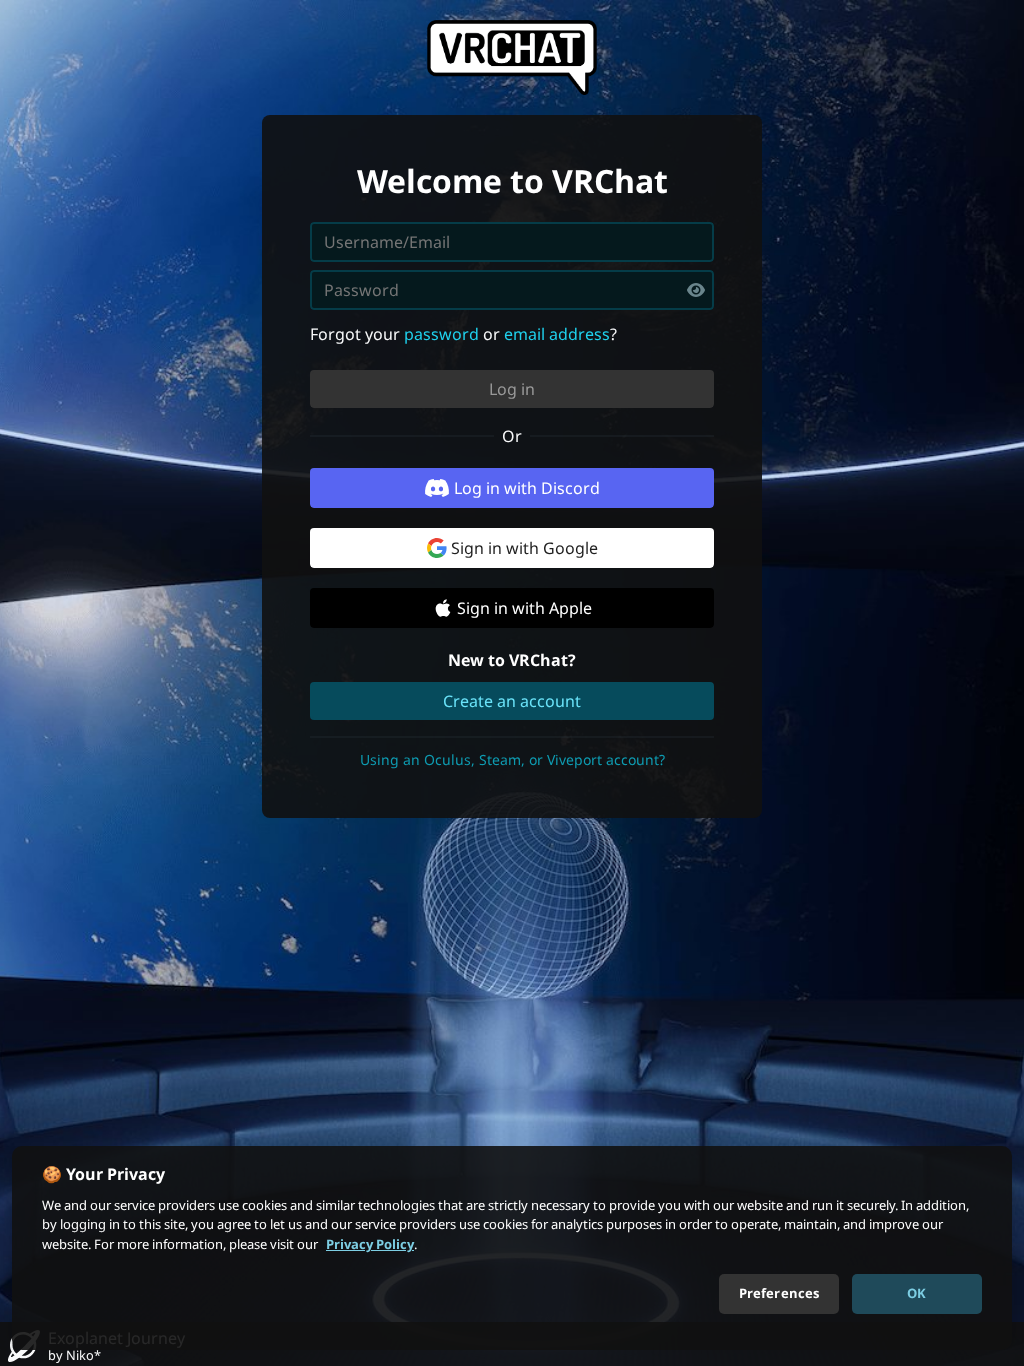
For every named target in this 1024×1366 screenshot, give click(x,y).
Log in (512, 389)
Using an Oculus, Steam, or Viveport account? (512, 759)
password (441, 334)
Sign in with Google (524, 548)
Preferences (779, 1293)
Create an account (512, 701)
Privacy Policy (370, 1244)
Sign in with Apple (524, 608)
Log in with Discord (527, 488)
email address (557, 334)
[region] (512, 1248)
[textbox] (512, 290)
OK (916, 1293)
